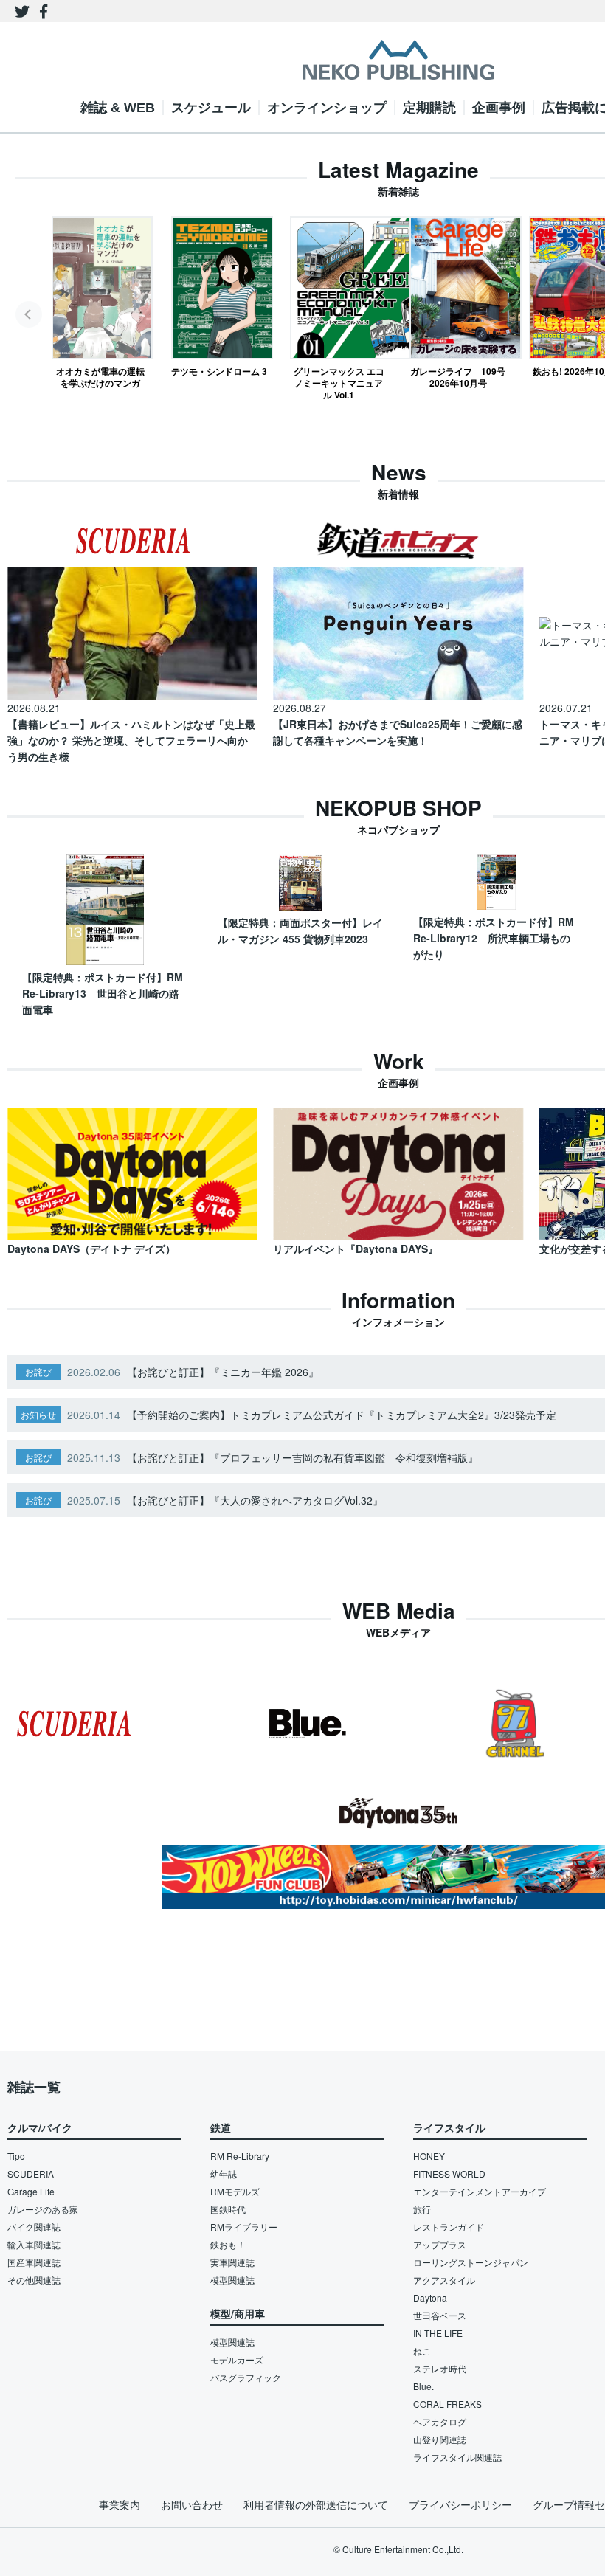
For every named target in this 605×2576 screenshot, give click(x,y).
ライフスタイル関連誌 (457, 2457)
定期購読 (429, 108)
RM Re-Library (240, 2156)
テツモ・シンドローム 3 (219, 371)
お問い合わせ (192, 2504)
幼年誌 (224, 2173)
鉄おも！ (228, 2244)
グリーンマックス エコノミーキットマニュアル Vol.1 (339, 383)
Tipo (16, 2156)
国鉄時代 (228, 2209)
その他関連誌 (34, 2280)
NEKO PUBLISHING (398, 60)
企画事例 (499, 108)
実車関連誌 (232, 2262)
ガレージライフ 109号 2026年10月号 (458, 377)
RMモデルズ (235, 2191)
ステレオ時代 (440, 2368)
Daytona (430, 2297)
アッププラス (440, 2244)
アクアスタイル (444, 2280)
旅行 (422, 2209)
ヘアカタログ (440, 2421)
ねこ (422, 2351)
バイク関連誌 (34, 2227)
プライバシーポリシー (460, 2504)
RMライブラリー (244, 2227)
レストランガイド (449, 2227)
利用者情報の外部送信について (316, 2504)
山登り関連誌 (440, 2439)
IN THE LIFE (438, 2333)
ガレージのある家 (43, 2209)
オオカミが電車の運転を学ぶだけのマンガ (100, 377)
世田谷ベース (440, 2315)
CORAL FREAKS (447, 2404)
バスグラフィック (246, 2377)
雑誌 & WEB (118, 108)
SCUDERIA (31, 2173)
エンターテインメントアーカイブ (480, 2191)
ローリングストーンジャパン (471, 2262)
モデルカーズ (237, 2359)
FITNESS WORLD (449, 2173)
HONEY (429, 2156)
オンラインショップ (327, 108)
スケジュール (211, 108)
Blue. (423, 2386)
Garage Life (31, 2191)
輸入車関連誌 (34, 2244)
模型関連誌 (232, 2280)
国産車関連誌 (34, 2262)
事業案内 (120, 2504)
